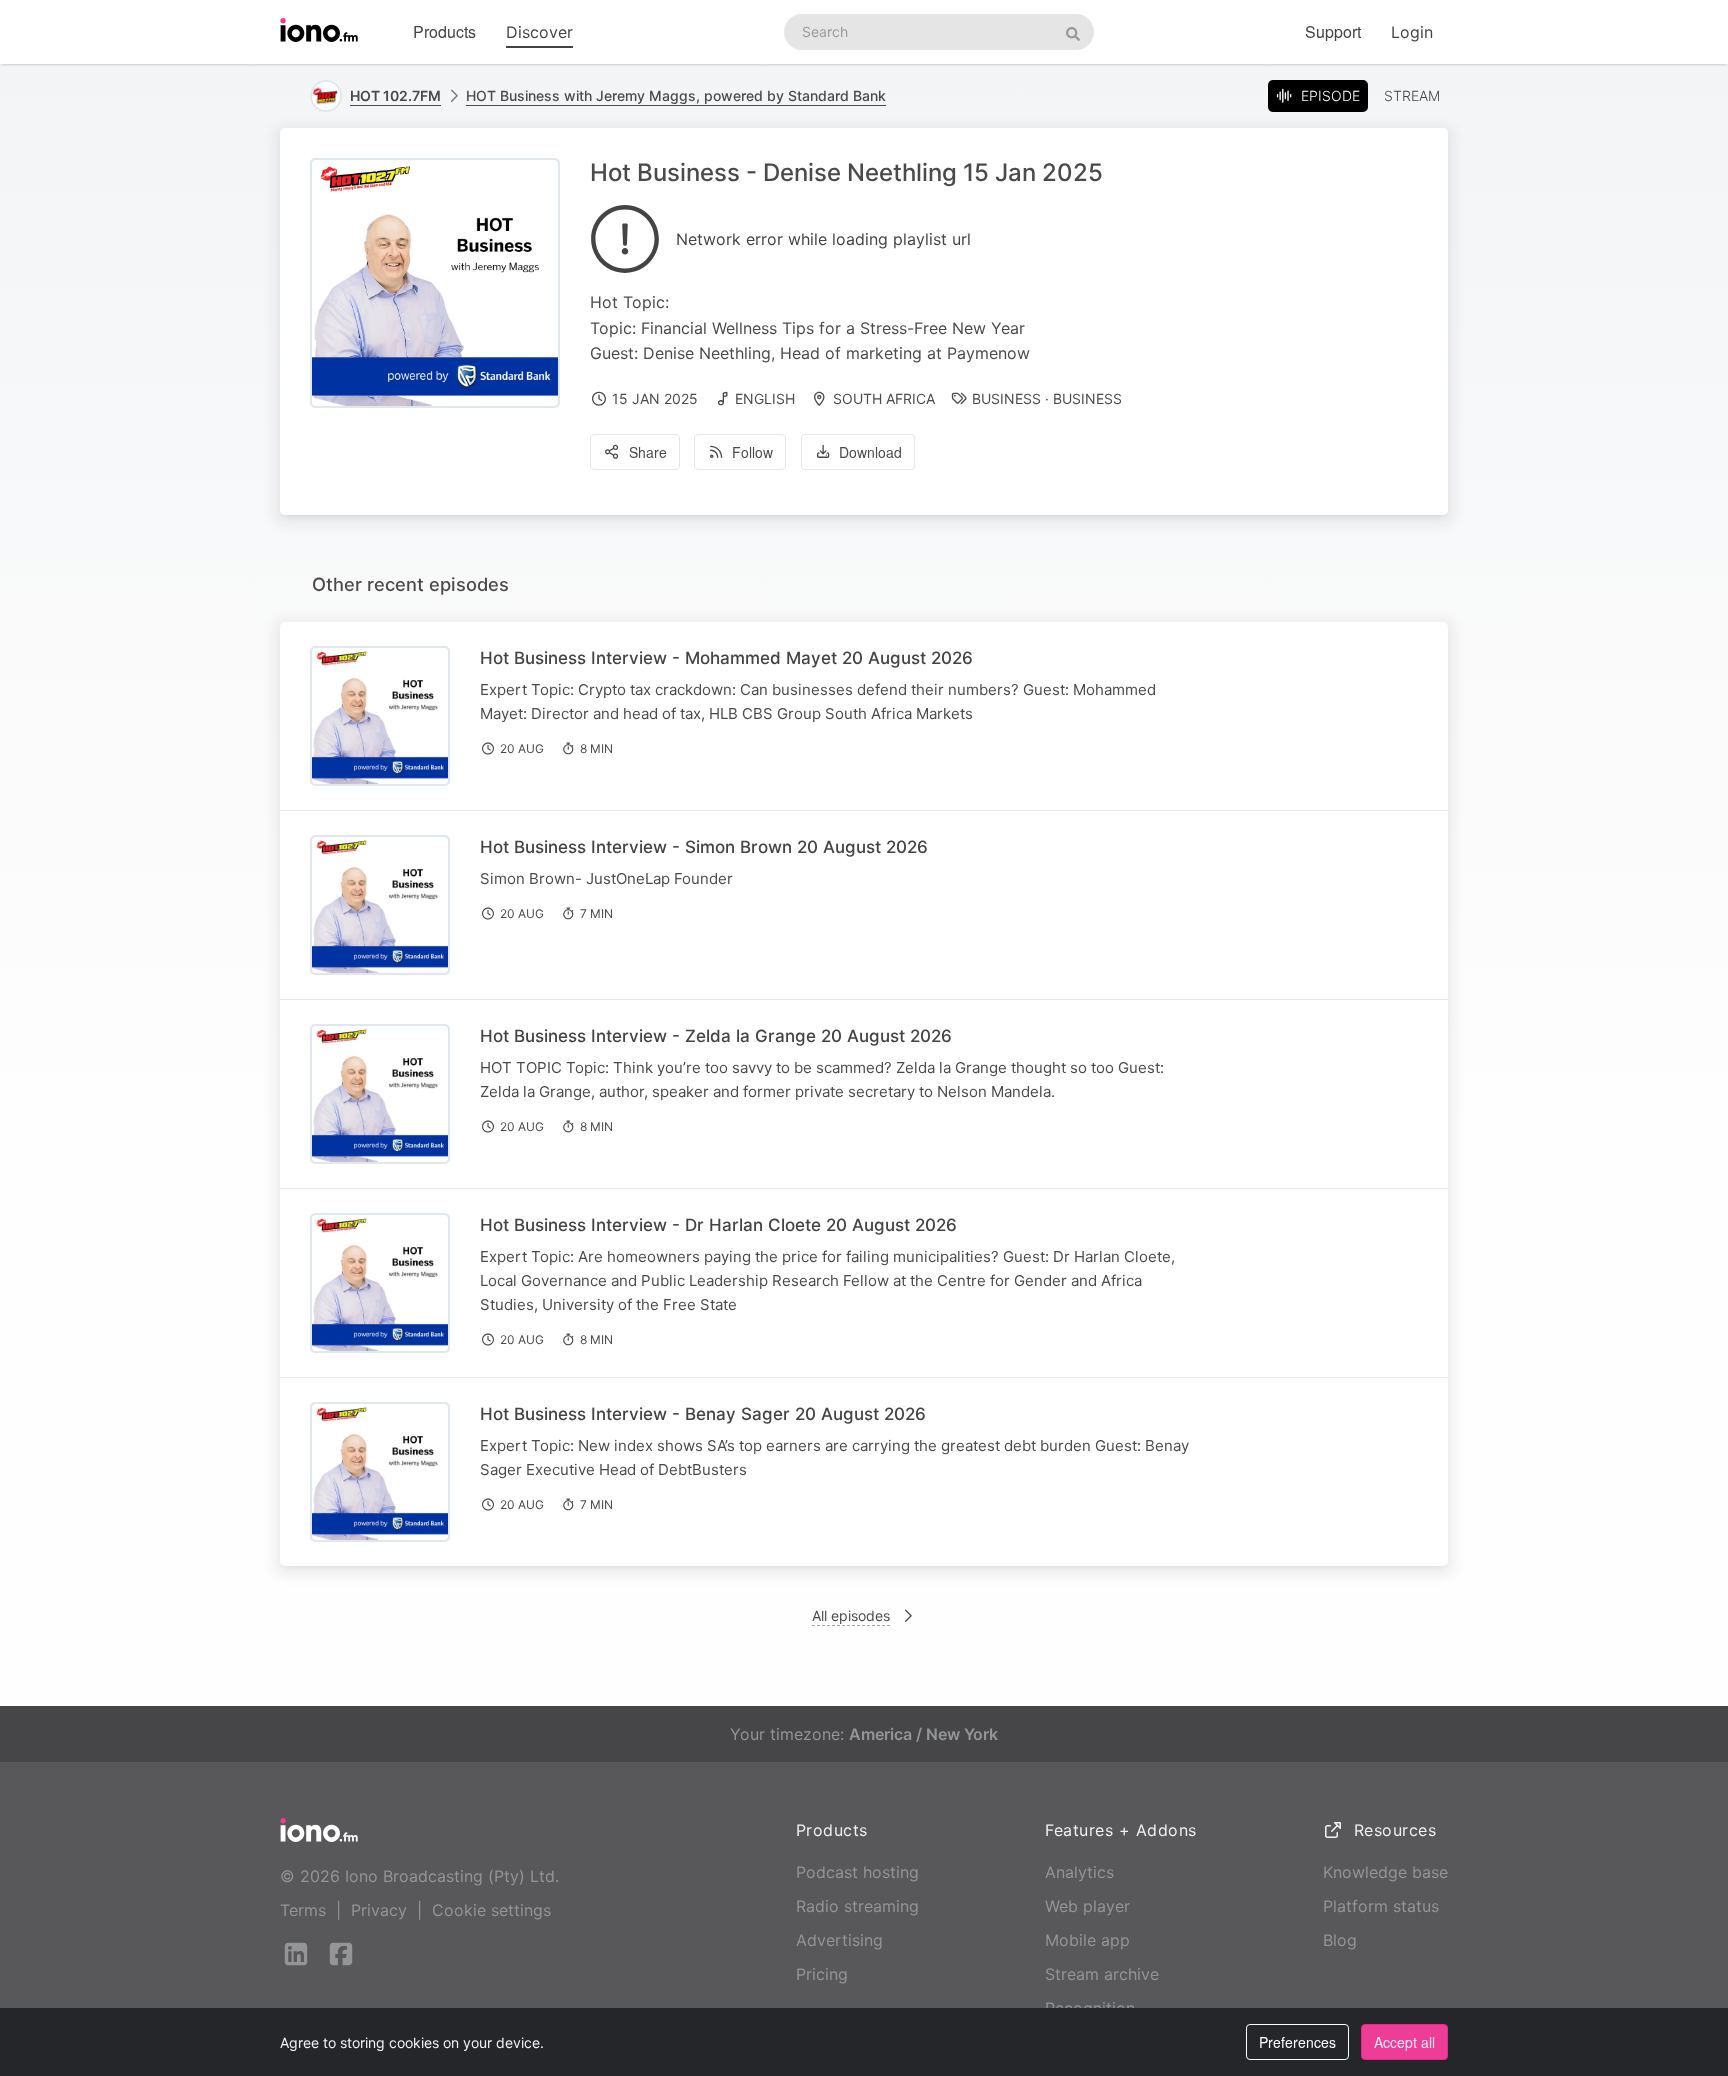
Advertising (839, 1940)
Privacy (379, 1910)
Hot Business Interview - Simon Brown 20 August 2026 (704, 847)
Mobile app (1087, 1940)
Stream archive (1102, 1974)
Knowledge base (1385, 1872)
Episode (1330, 95)
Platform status (1381, 1906)
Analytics (1079, 1872)
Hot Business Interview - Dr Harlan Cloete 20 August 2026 (718, 1225)
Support (1333, 31)
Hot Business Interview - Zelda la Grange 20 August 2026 (716, 1036)
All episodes (851, 1615)
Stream (1412, 95)
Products (444, 31)
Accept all (1404, 2042)
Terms (303, 1910)
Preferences (1297, 2042)
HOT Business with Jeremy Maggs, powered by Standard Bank (676, 95)
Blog (1340, 1940)
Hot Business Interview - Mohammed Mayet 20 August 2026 (726, 658)
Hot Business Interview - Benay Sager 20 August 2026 (703, 1414)
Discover (539, 32)
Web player (1087, 1906)
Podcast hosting (857, 1872)
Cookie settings (491, 1910)
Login (1412, 32)
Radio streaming (857, 1906)
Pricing (822, 1974)
